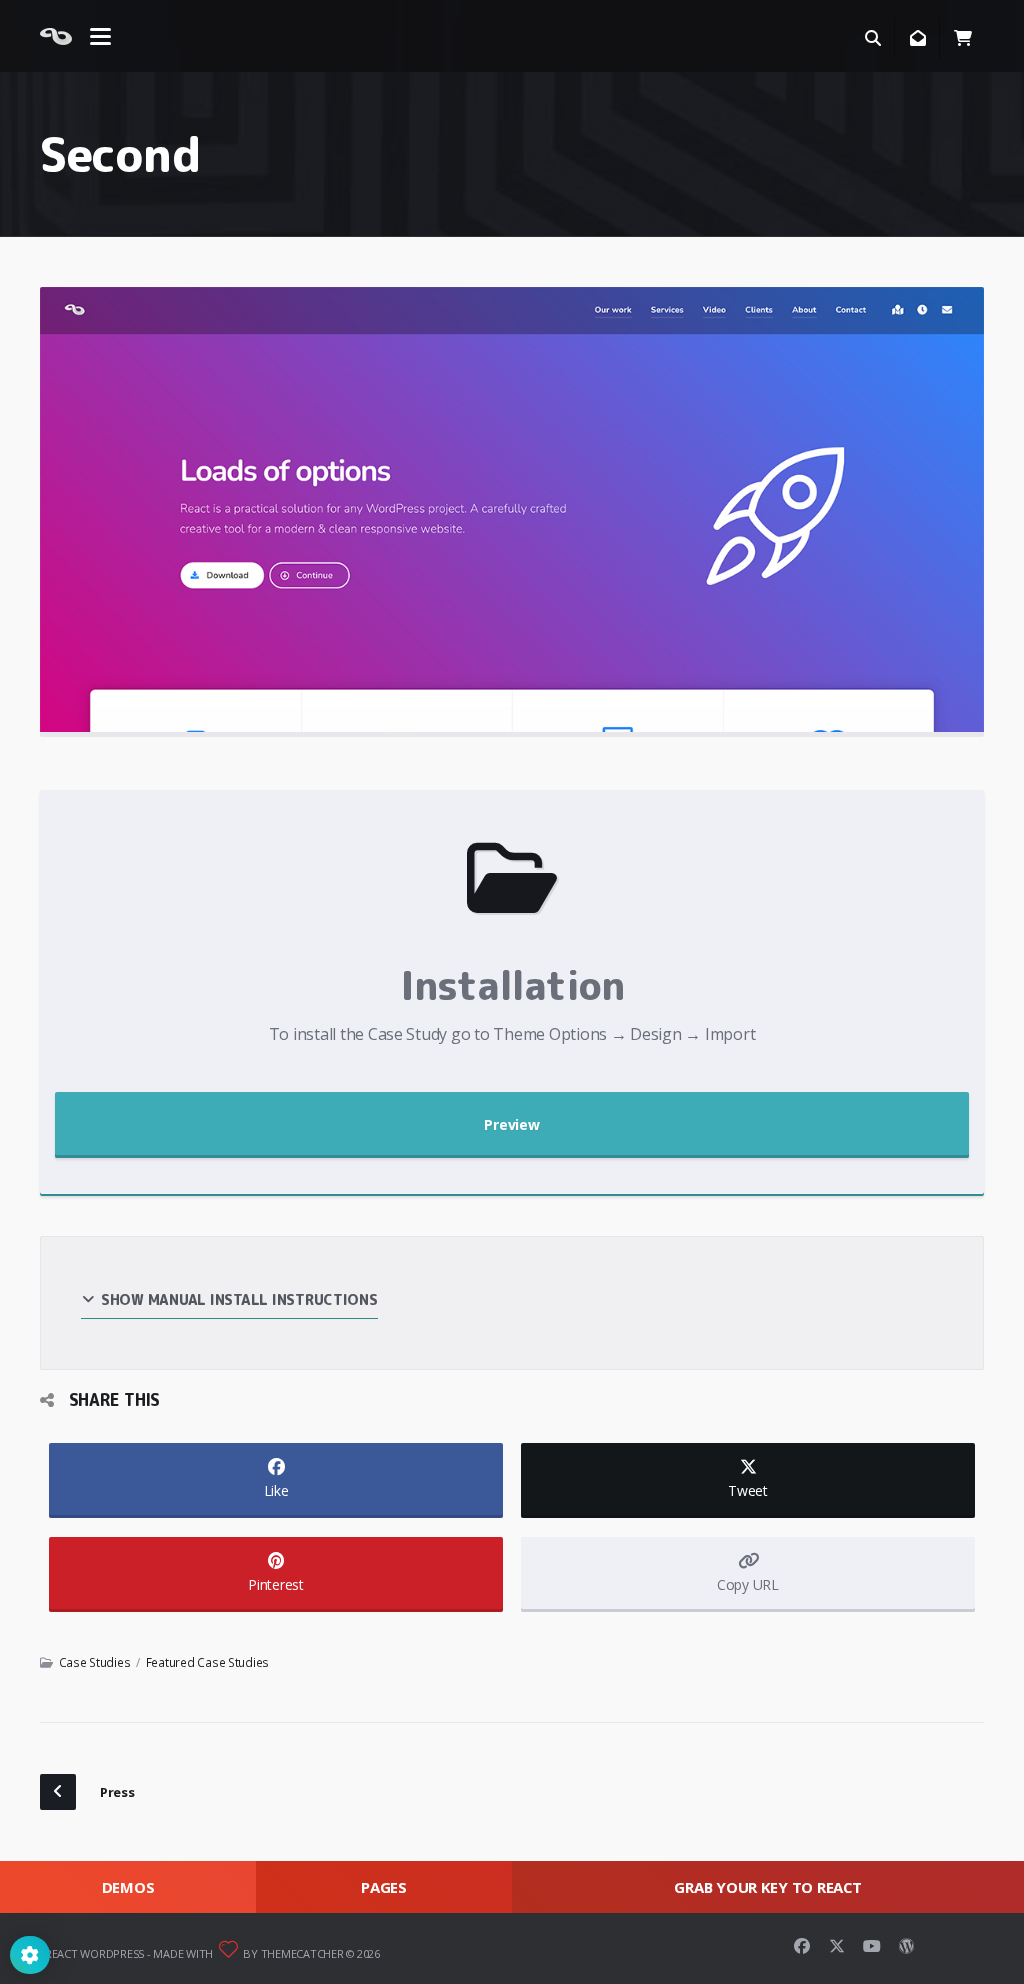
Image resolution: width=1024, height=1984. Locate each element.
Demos (128, 1887)
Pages (384, 1887)
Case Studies (95, 1662)
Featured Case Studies (208, 1662)
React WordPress (94, 1953)
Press (117, 1792)
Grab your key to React (767, 1887)
